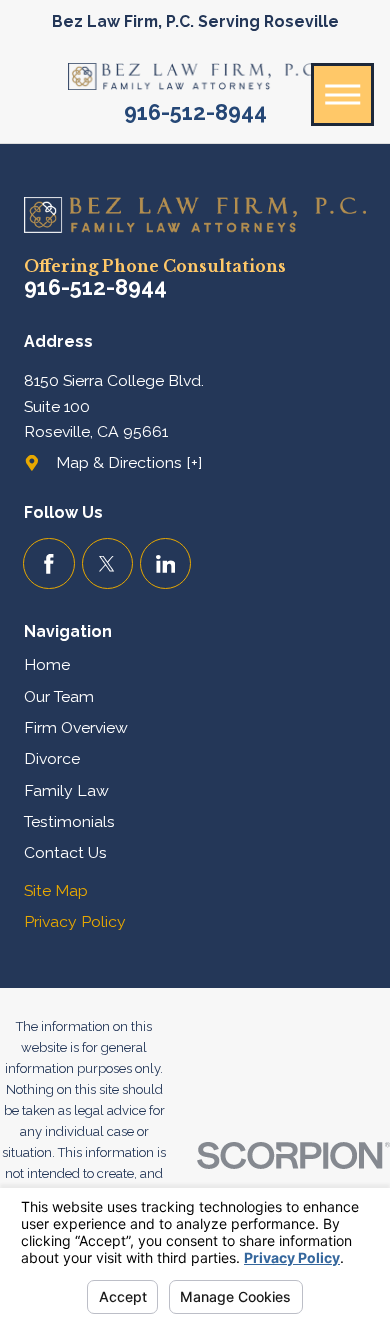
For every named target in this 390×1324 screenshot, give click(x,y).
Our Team (59, 696)
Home (47, 664)
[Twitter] (107, 563)
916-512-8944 (195, 113)
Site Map (56, 890)
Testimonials (69, 821)
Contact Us (65, 852)
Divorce (52, 758)
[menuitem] (195, 664)
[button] (342, 94)
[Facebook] (48, 563)
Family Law (66, 790)
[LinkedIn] (165, 563)
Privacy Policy (75, 921)
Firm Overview (76, 727)
